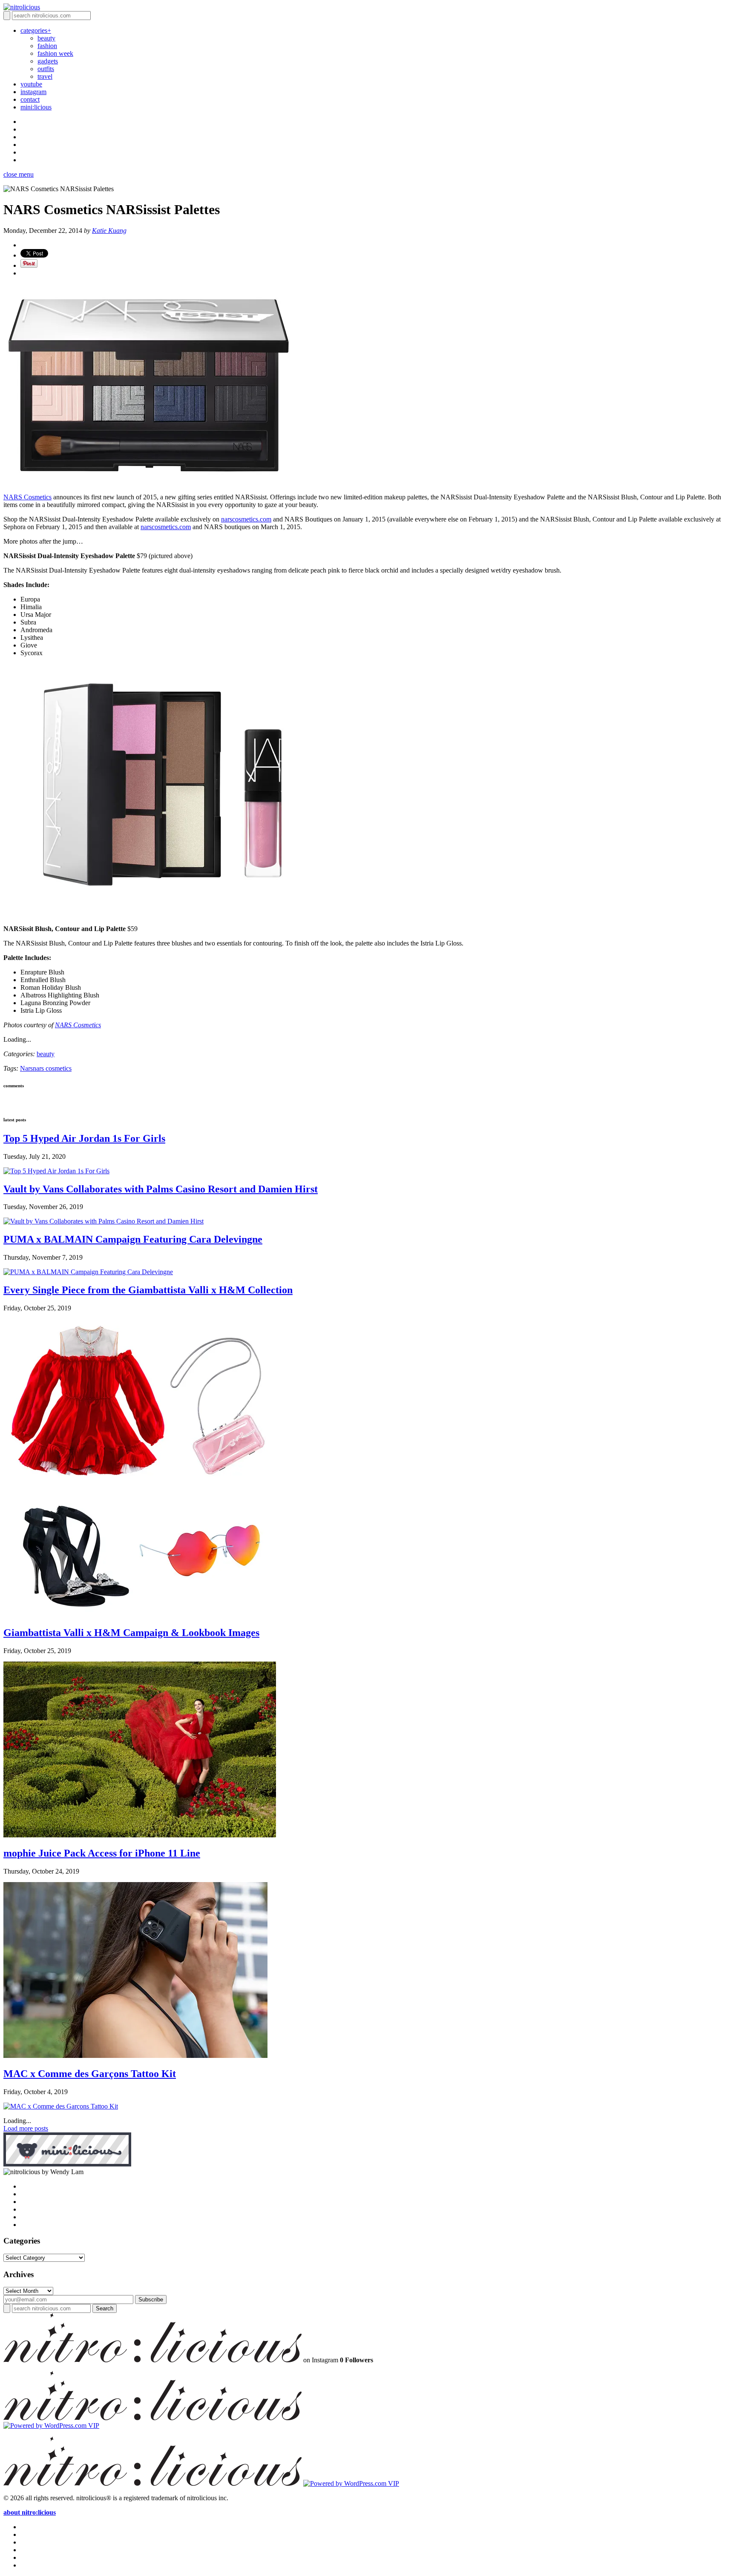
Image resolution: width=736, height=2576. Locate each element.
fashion (47, 46)
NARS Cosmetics (27, 497)
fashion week (55, 53)
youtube (31, 84)
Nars (26, 1068)
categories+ (36, 30)
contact (30, 99)
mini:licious (36, 107)
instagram (33, 92)
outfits (46, 69)
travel (45, 76)
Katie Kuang (109, 231)
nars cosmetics (52, 1068)
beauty (46, 38)
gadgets (48, 61)
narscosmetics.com (246, 519)
